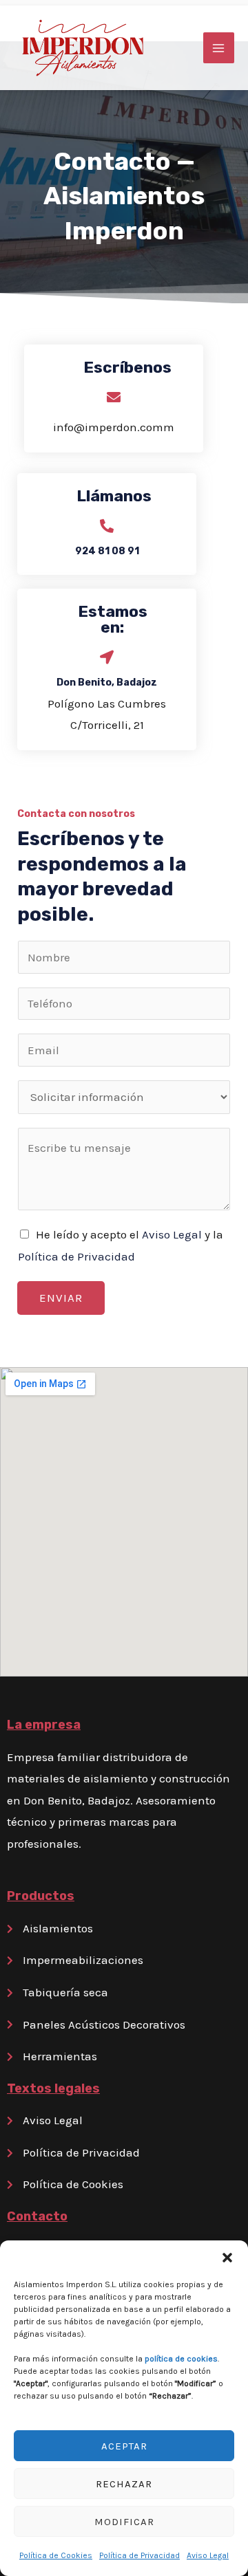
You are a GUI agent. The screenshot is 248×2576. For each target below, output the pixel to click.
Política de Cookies (56, 2555)
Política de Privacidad (139, 2555)
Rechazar (124, 2484)
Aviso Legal (208, 2555)
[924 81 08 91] (107, 526)
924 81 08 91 (107, 551)
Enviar (61, 1298)
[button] (227, 2258)
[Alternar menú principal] (219, 48)
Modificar (124, 2522)
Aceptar (124, 2446)
